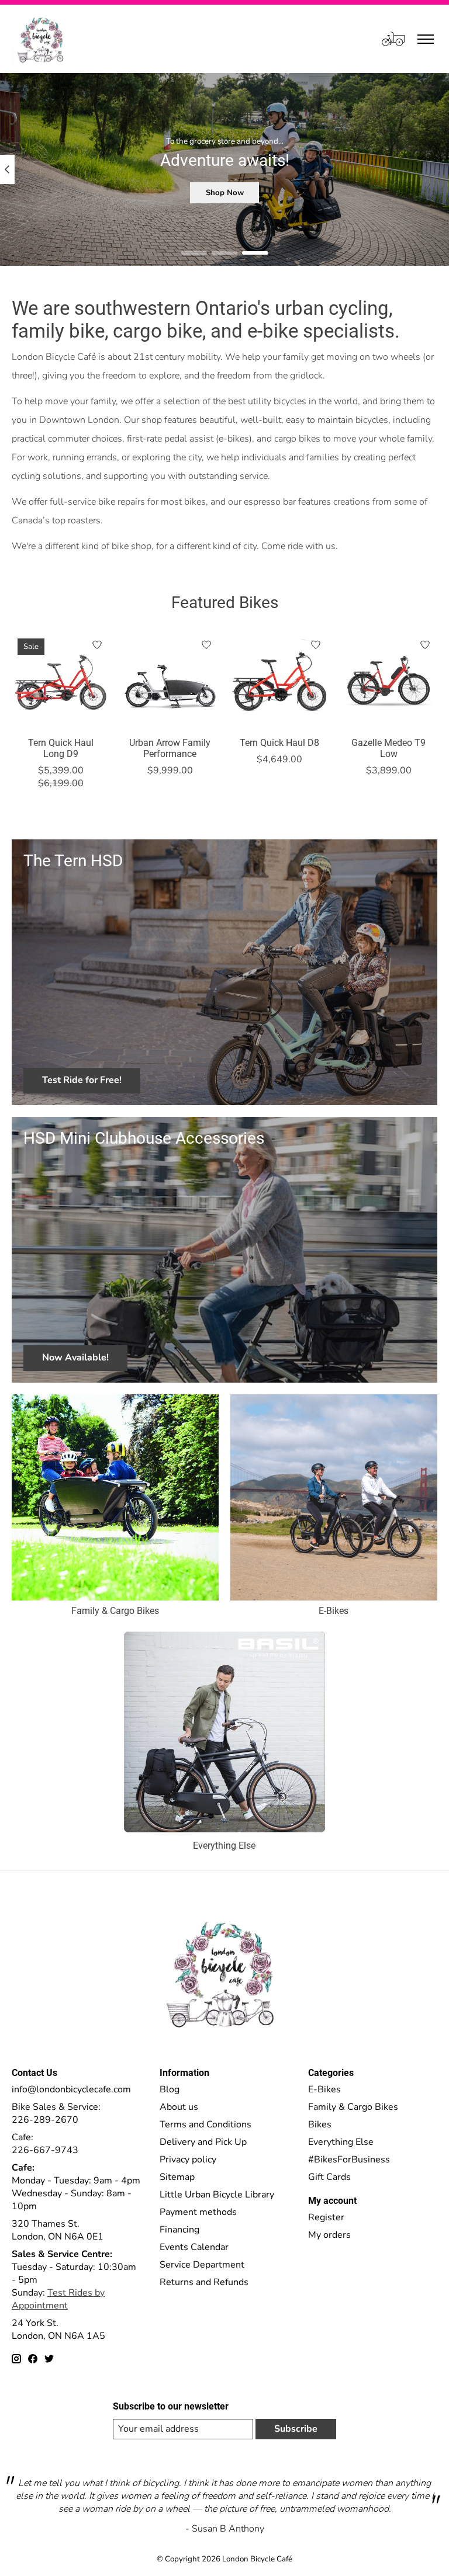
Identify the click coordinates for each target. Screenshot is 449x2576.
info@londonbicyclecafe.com (71, 2089)
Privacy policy (188, 2160)
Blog (170, 2089)
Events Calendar (194, 2247)
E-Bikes (334, 1611)
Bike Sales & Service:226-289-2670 (56, 2113)
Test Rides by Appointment (58, 2299)
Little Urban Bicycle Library (217, 2195)
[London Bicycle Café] (42, 39)
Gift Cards (329, 2177)
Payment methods (198, 2212)
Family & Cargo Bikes (115, 1611)
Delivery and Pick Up (203, 2142)
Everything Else (224, 1846)
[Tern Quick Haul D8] (279, 681)
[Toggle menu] (426, 39)
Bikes (320, 2124)
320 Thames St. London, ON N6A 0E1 (58, 2230)
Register (326, 2217)
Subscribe (296, 2429)
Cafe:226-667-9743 (45, 2144)
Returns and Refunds (204, 2282)
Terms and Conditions (205, 2124)
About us (179, 2107)
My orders (329, 2235)
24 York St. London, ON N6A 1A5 (58, 2329)
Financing (179, 2230)
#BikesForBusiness (349, 2160)
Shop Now (225, 193)
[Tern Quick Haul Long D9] (61, 681)
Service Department (202, 2265)
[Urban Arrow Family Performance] (170, 681)
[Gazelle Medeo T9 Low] (388, 681)
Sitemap (177, 2177)
